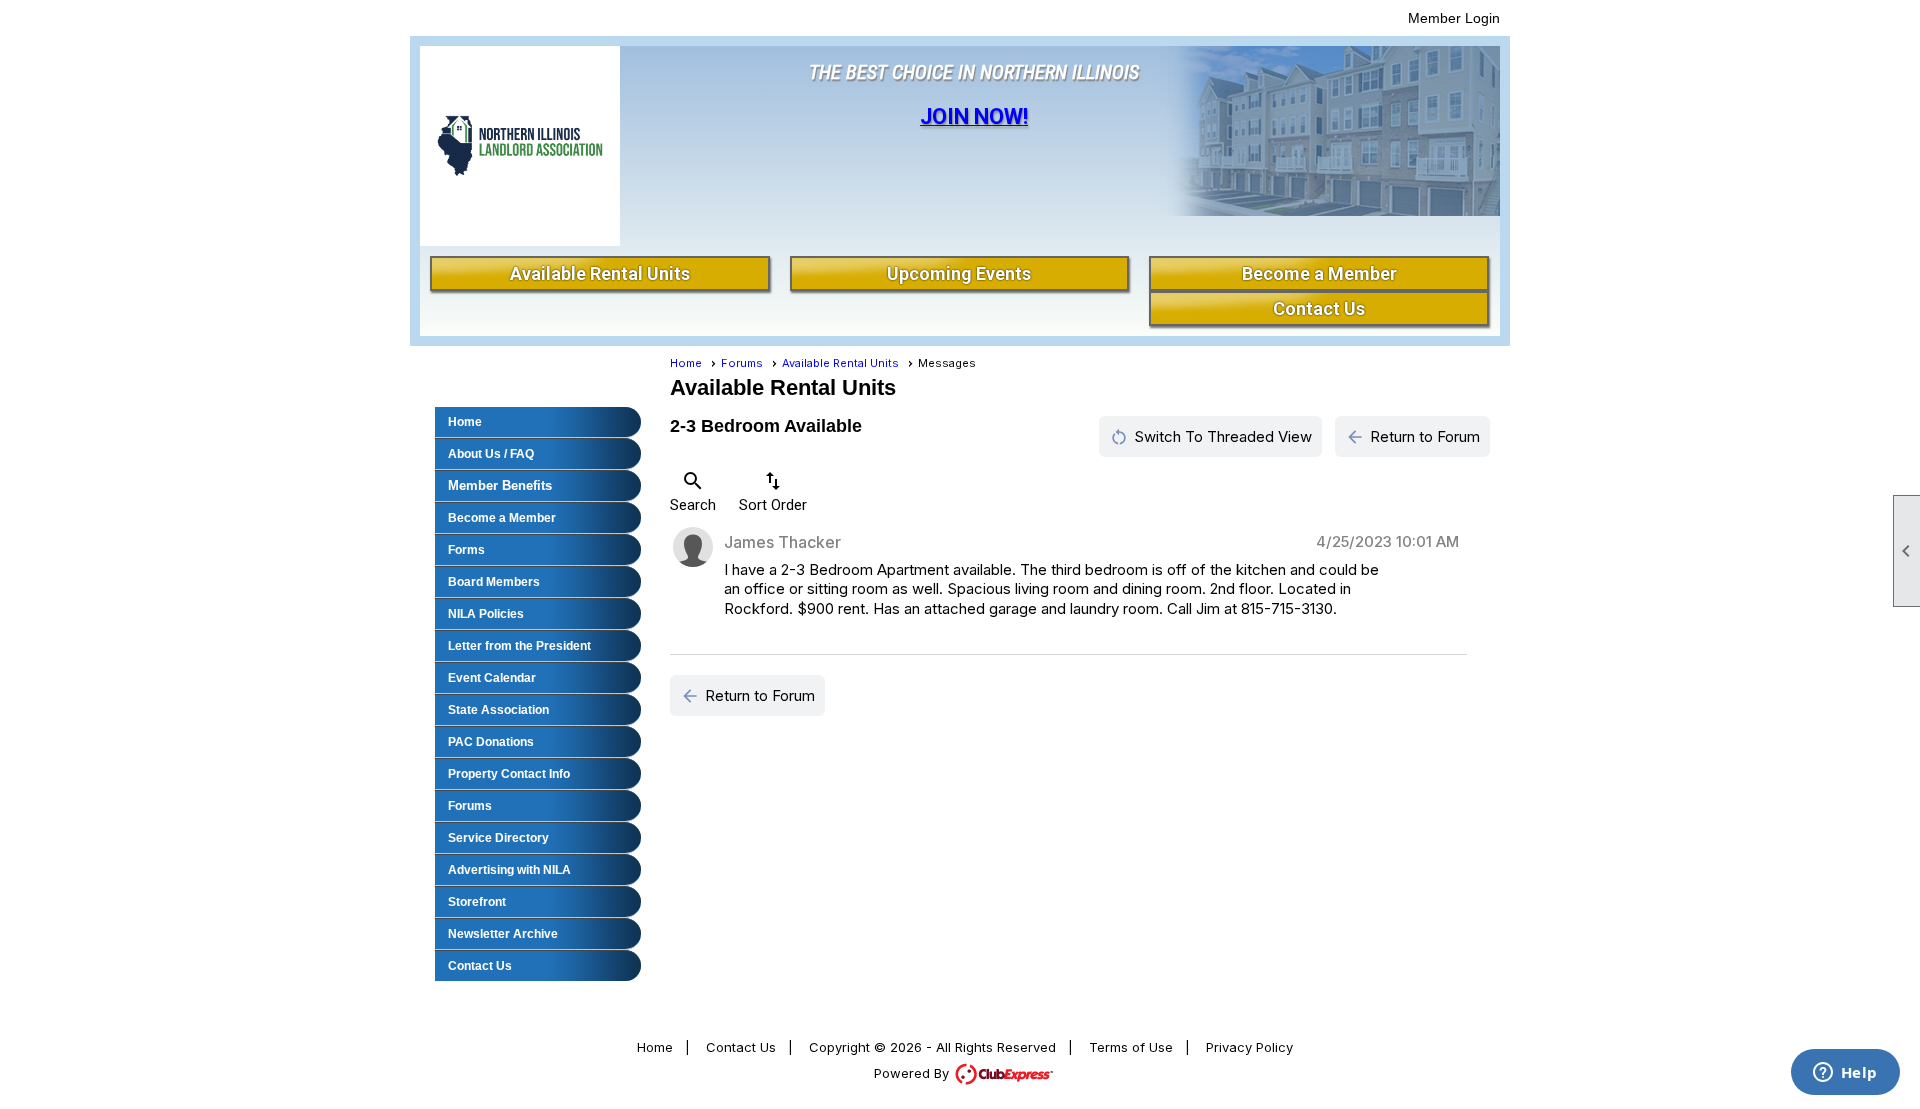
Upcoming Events (959, 273)
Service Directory (498, 838)
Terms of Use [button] (1131, 1047)
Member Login (1454, 18)
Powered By (913, 1073)
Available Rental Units (600, 273)
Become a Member (1319, 273)
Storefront (477, 902)
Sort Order (773, 491)
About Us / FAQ (491, 454)
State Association (498, 710)
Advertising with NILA (509, 870)
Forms (466, 550)
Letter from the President (519, 646)
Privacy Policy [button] (1249, 1047)
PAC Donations (491, 742)
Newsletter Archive (503, 934)
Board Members (494, 582)
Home (465, 422)
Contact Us (1319, 308)
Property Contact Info (509, 774)
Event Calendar (492, 678)
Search (693, 491)
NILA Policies (486, 614)
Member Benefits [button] (500, 485)
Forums (470, 806)
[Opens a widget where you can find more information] (1845, 1074)
